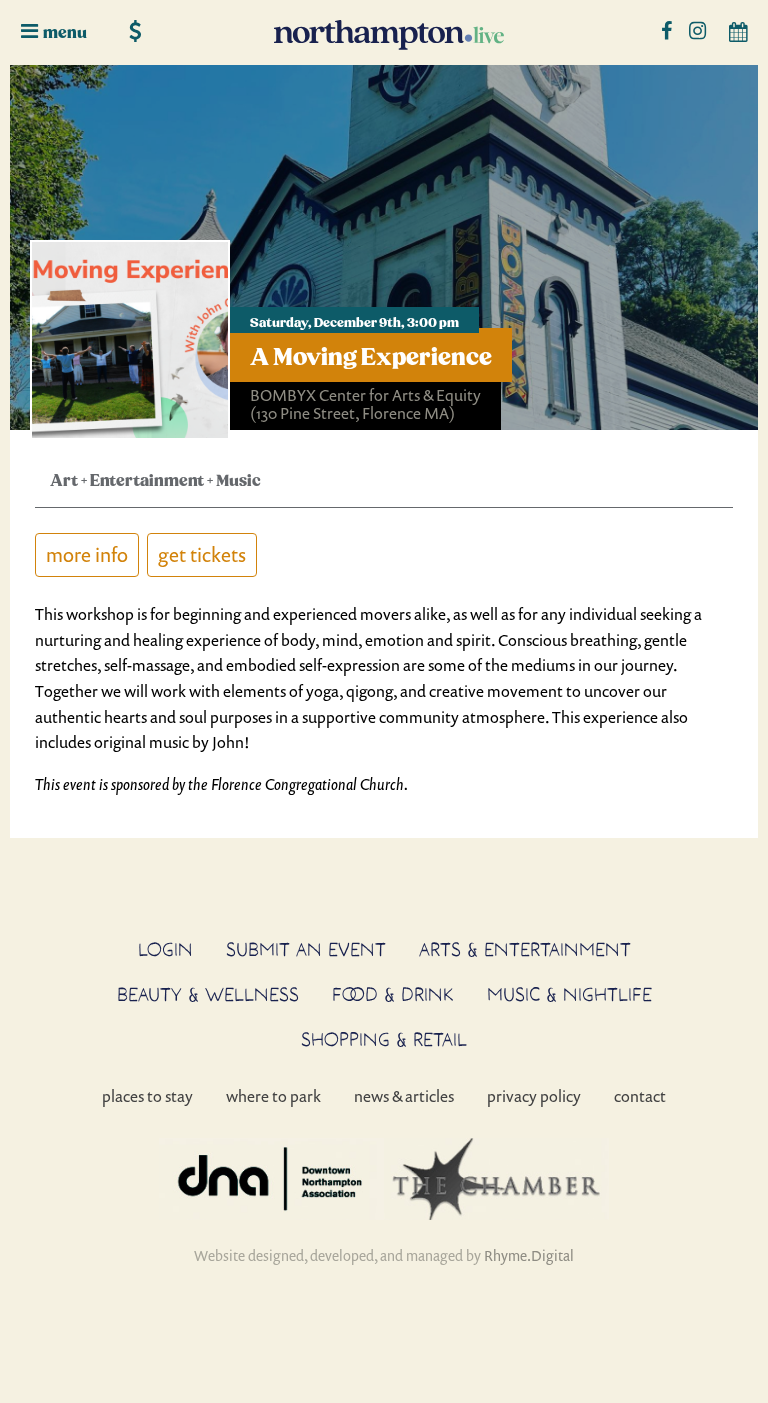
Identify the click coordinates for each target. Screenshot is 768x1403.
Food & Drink (393, 994)
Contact (640, 1096)
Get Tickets (202, 554)
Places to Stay (147, 1096)
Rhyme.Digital (529, 1255)
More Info (87, 554)
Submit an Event (306, 949)
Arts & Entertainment (525, 949)
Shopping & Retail (384, 1039)
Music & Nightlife (569, 994)
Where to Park (273, 1096)
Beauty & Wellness (208, 994)
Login (165, 949)
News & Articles (404, 1096)
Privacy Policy (534, 1096)
